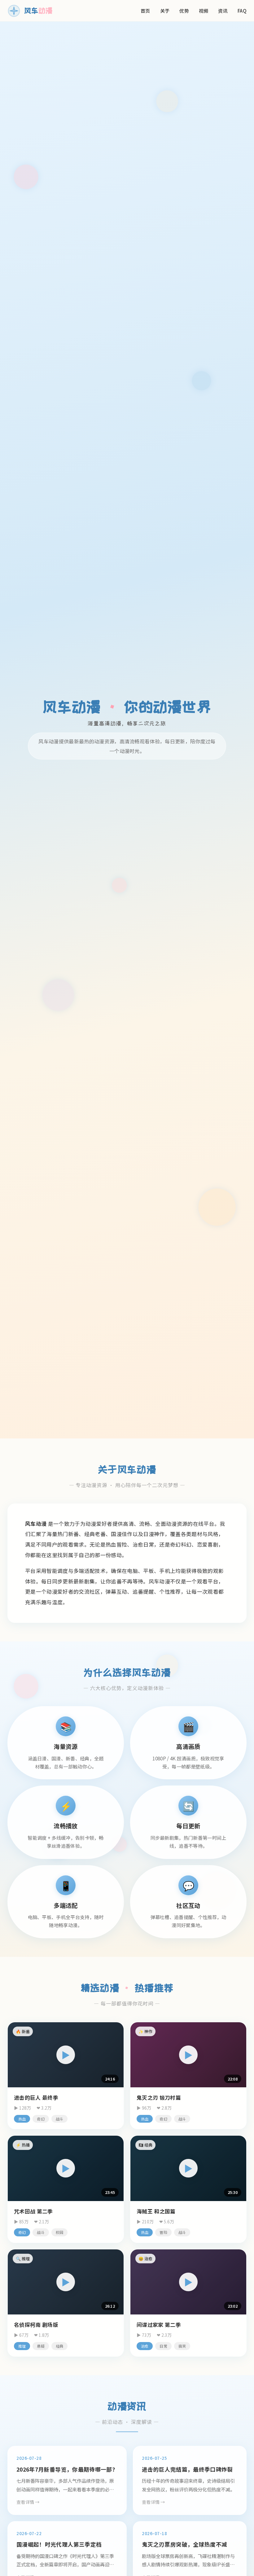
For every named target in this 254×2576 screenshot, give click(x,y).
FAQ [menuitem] (242, 11)
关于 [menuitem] (165, 11)
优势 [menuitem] (184, 11)
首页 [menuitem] (145, 11)
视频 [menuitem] (204, 11)
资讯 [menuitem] (223, 11)
